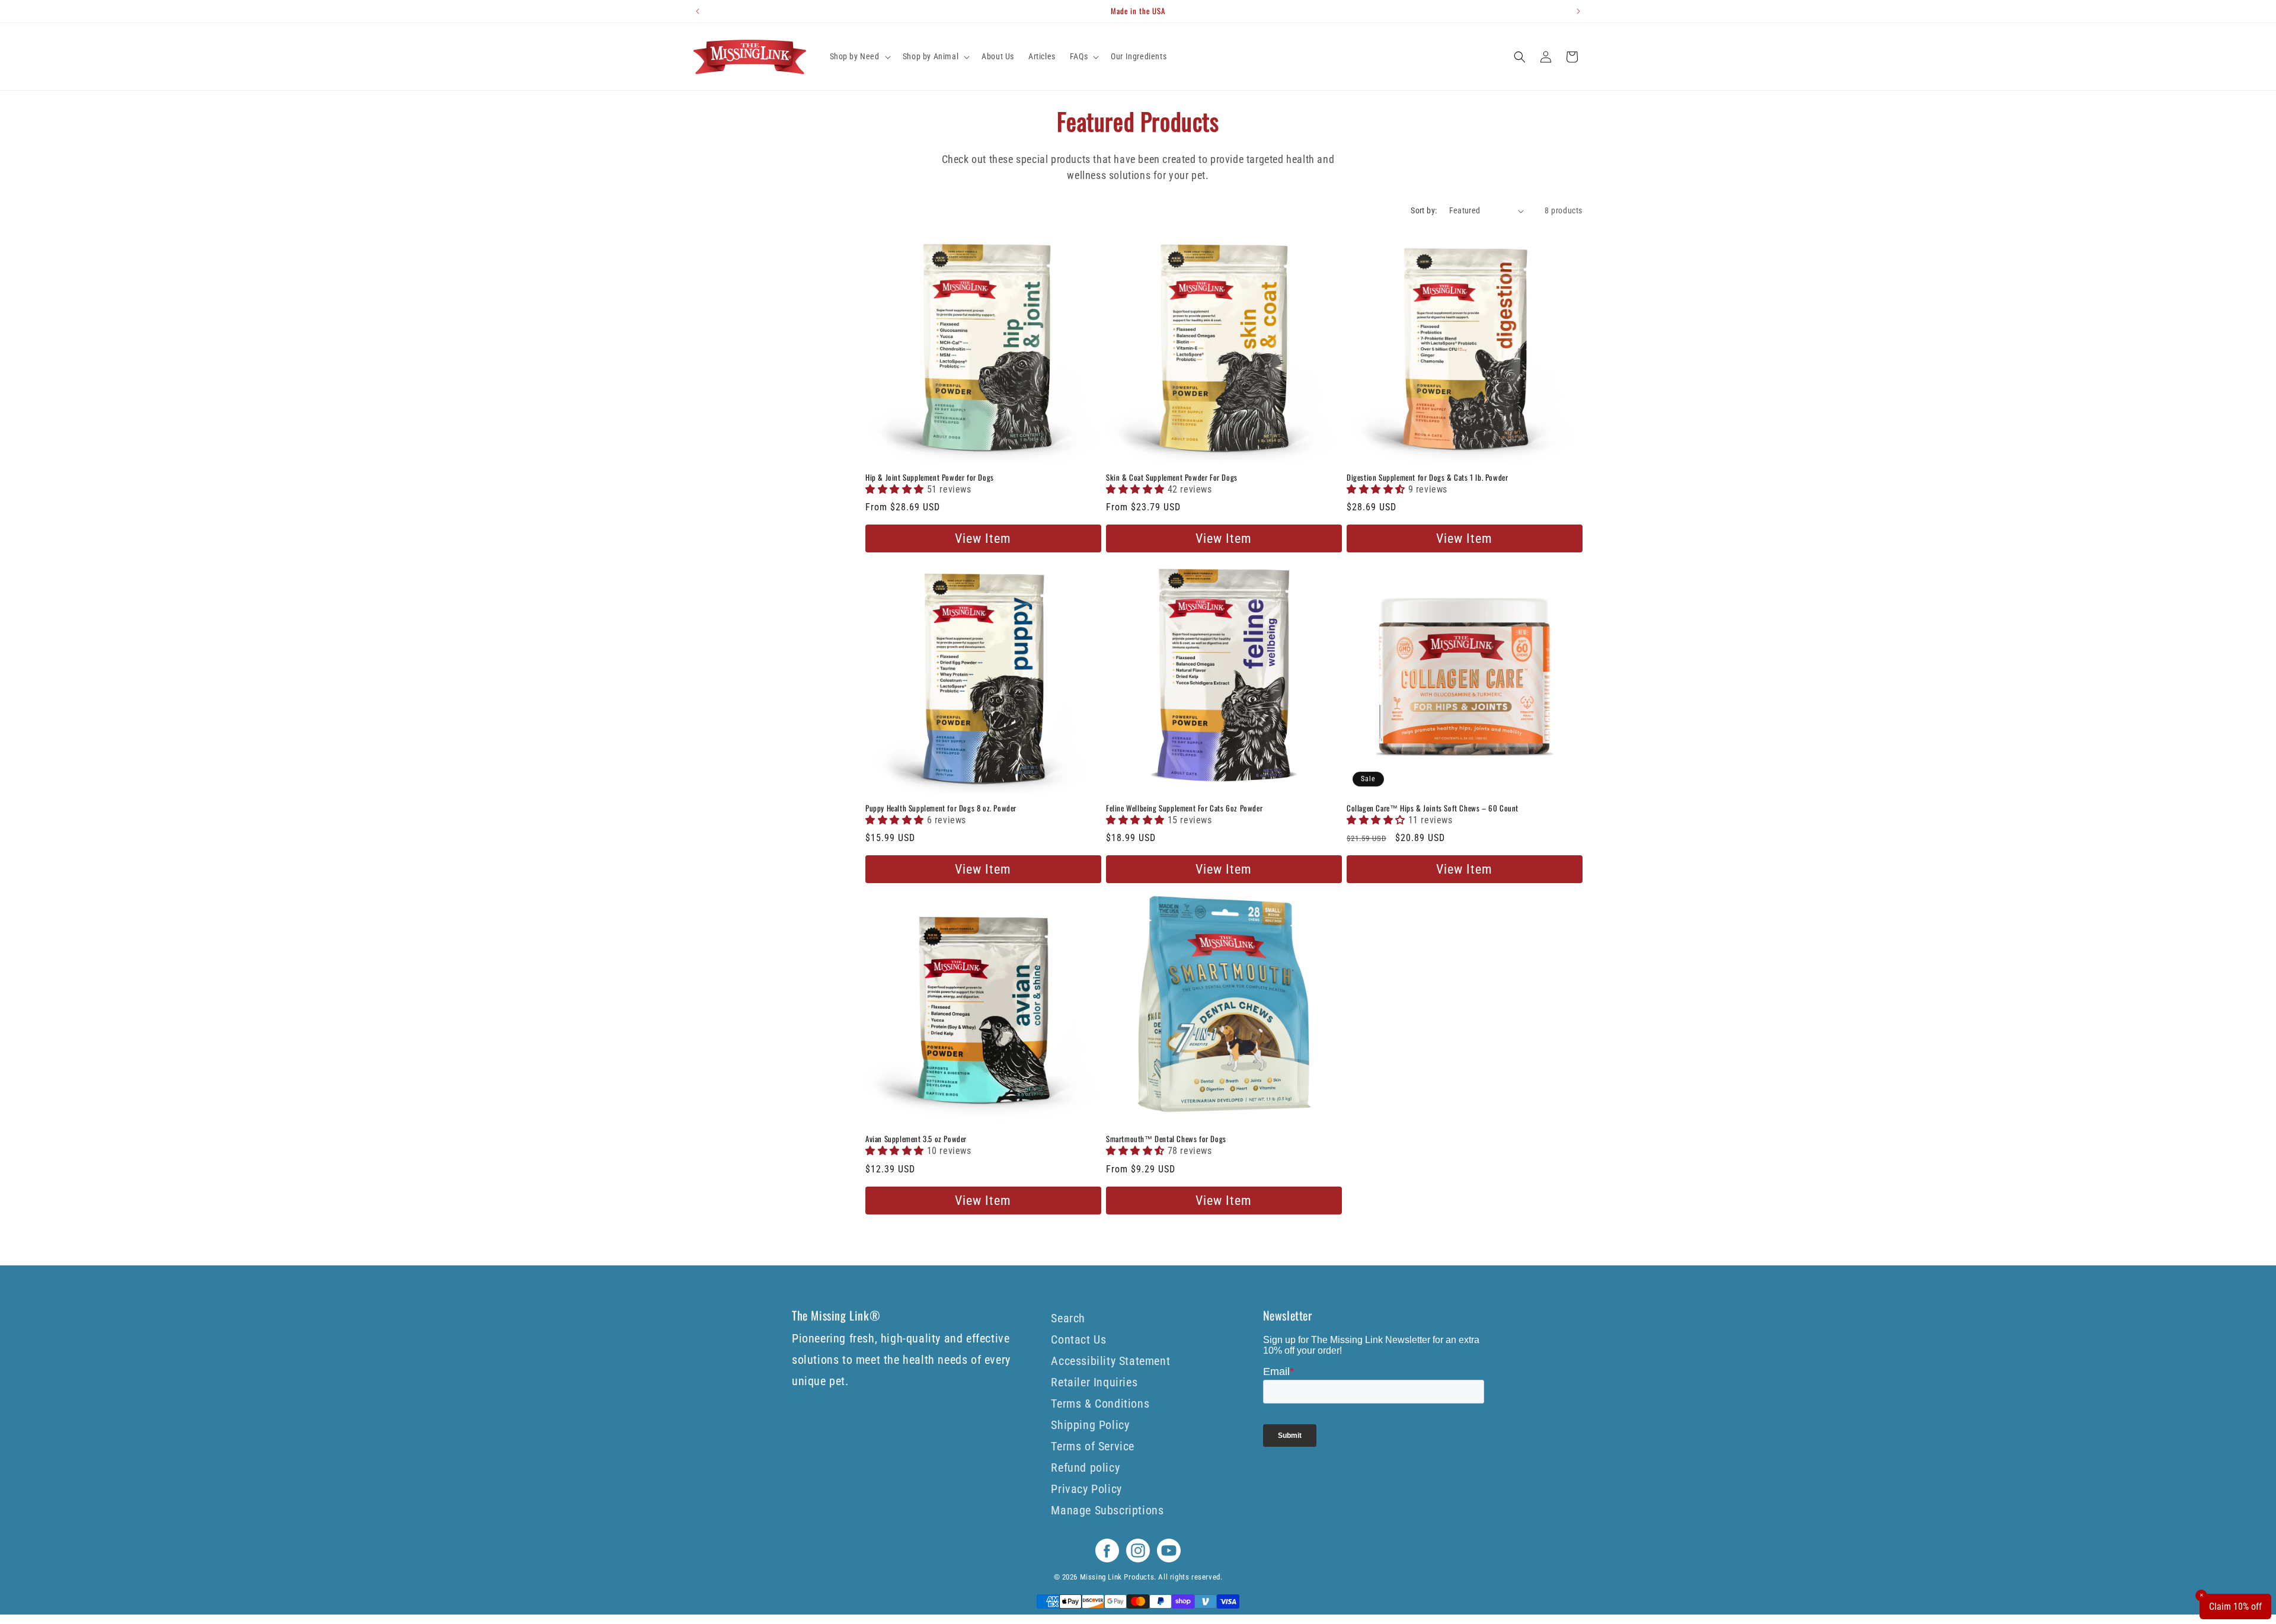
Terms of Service (1093, 1446)
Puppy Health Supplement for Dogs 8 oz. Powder (941, 808)
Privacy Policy (1086, 1489)
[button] (859, 56)
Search (1068, 1318)
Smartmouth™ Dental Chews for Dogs (1166, 1139)
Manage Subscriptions (1107, 1510)
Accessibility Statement (1110, 1361)
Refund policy (1085, 1468)
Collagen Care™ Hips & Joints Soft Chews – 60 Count (1433, 808)
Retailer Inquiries (1094, 1382)
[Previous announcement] (698, 11)
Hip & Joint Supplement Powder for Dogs (930, 477)
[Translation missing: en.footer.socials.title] (1107, 1559)
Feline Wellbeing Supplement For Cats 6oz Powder (1184, 808)
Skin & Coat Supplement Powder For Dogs (1172, 477)
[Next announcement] (1578, 11)
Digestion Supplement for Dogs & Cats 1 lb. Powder (1427, 477)
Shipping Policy (1090, 1425)
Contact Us (1078, 1340)
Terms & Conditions (1100, 1404)
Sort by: (1424, 210)
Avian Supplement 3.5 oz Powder (916, 1139)
